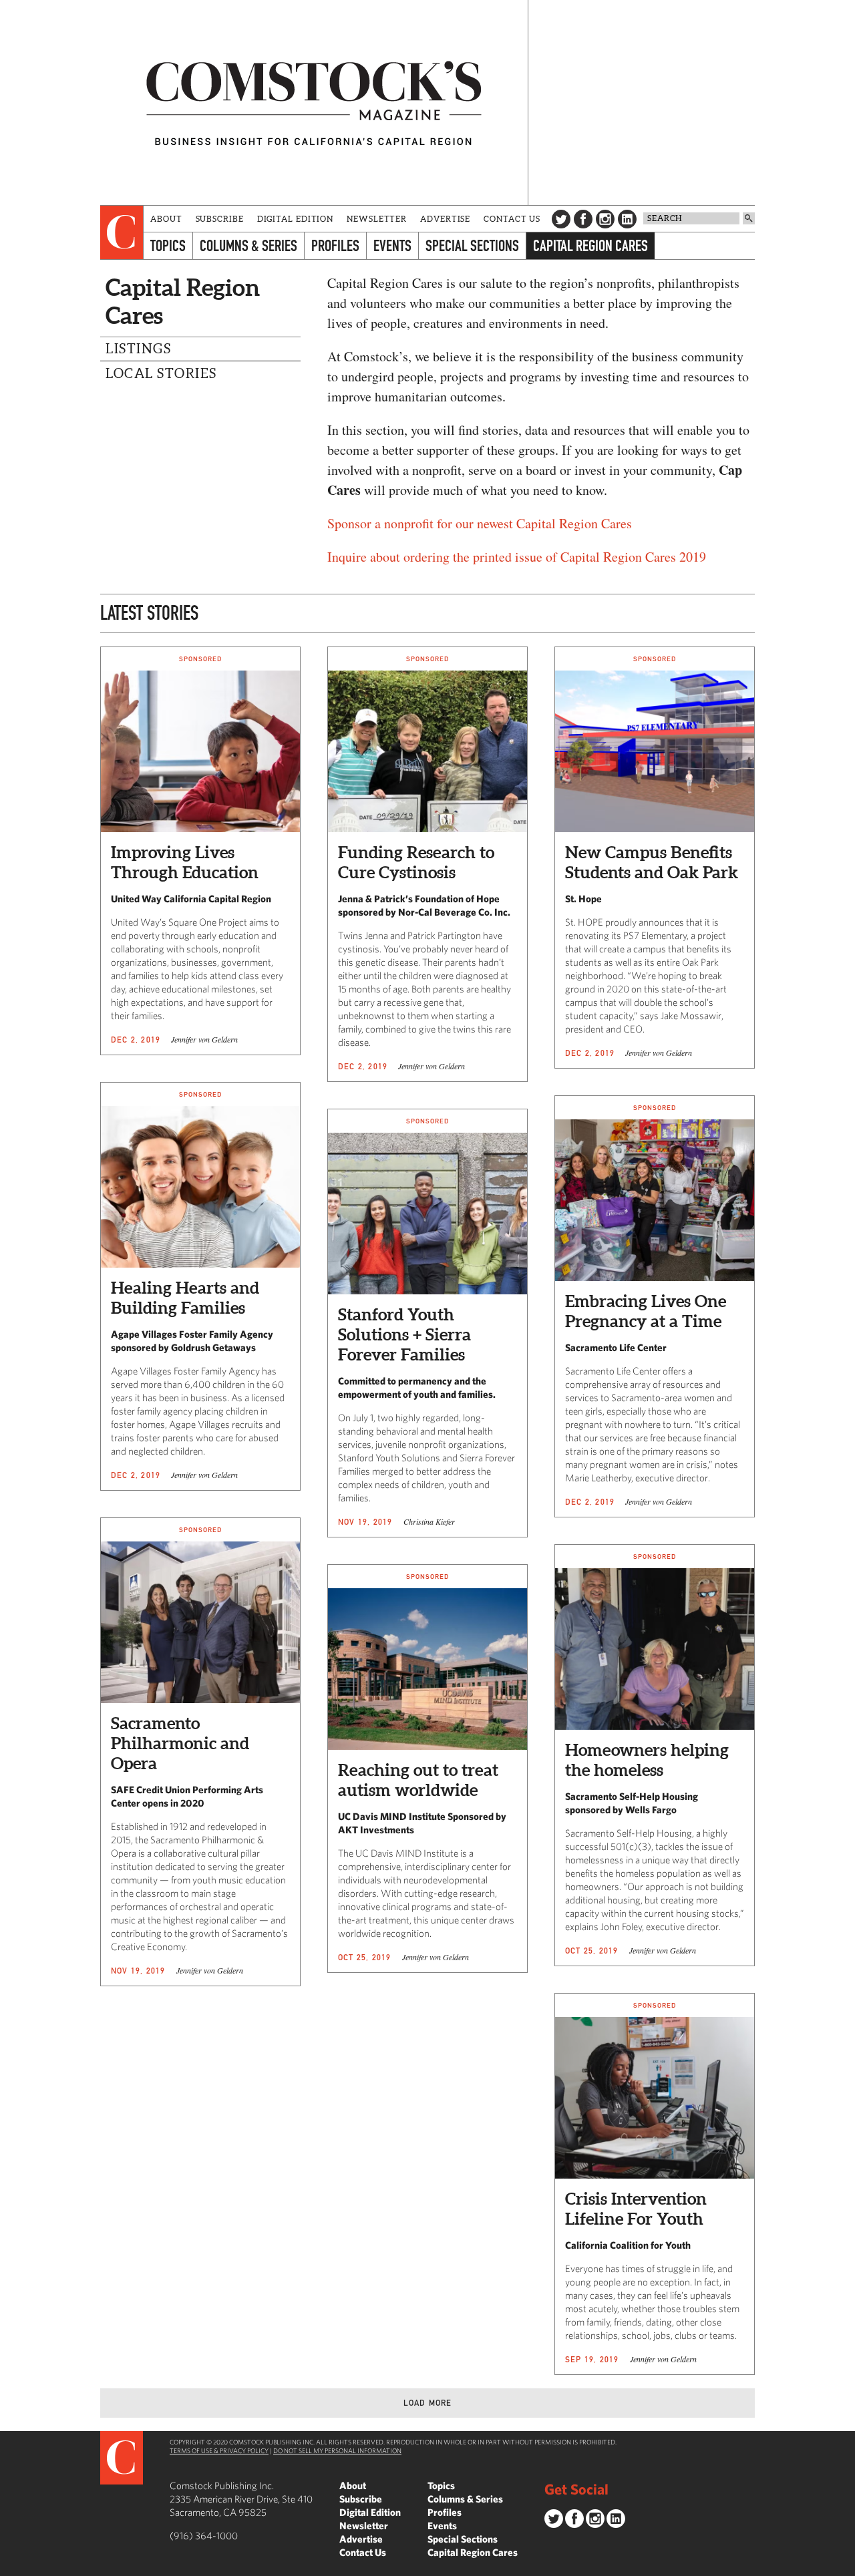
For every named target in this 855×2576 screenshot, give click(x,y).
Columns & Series (248, 245)
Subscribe (220, 219)
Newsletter (377, 219)
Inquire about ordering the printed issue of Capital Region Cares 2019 (517, 557)
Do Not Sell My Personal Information (337, 2450)
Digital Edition (296, 219)
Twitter (561, 219)
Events (392, 245)
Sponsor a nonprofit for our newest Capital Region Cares (480, 523)
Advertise (445, 219)
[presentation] (122, 232)
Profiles (335, 245)
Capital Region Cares (590, 245)
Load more (428, 2403)
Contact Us (512, 219)
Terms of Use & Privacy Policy (219, 2450)
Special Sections (472, 245)
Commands (10, 2566)
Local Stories (161, 373)
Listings (138, 349)
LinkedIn (627, 219)
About (166, 219)
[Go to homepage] (314, 103)
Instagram (605, 219)
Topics (168, 245)
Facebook (583, 219)
